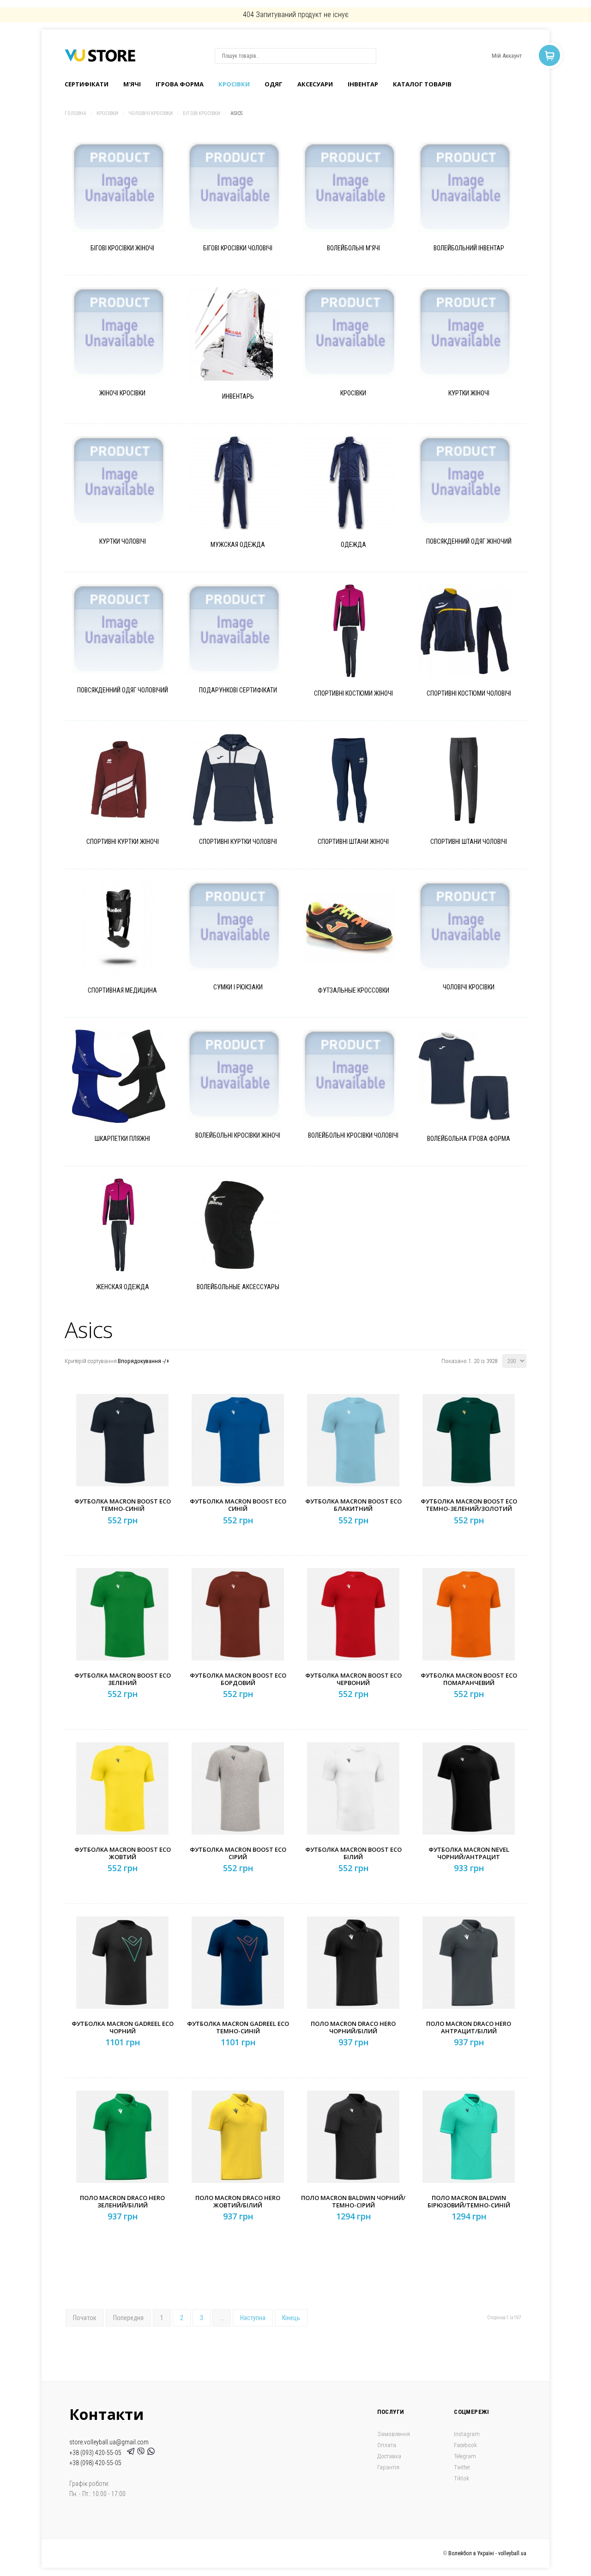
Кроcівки (234, 84)
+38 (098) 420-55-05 (95, 2463)
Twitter (462, 2467)
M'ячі (132, 84)
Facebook (465, 2445)
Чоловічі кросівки (151, 113)
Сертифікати (87, 84)
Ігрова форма (180, 84)
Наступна (253, 2318)
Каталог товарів (422, 84)
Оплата (387, 2445)
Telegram (465, 2456)
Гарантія (388, 2467)
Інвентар (363, 84)
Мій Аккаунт (507, 56)
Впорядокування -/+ (144, 1361)
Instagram (467, 2434)
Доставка (389, 2456)
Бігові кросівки (202, 113)
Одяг (274, 84)
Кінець (291, 2318)
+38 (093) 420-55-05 (97, 2453)
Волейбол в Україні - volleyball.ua (487, 2553)
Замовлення (394, 2434)
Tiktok (461, 2478)
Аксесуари (315, 84)
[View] (130, 203)
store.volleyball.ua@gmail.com (109, 2442)
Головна (75, 113)
